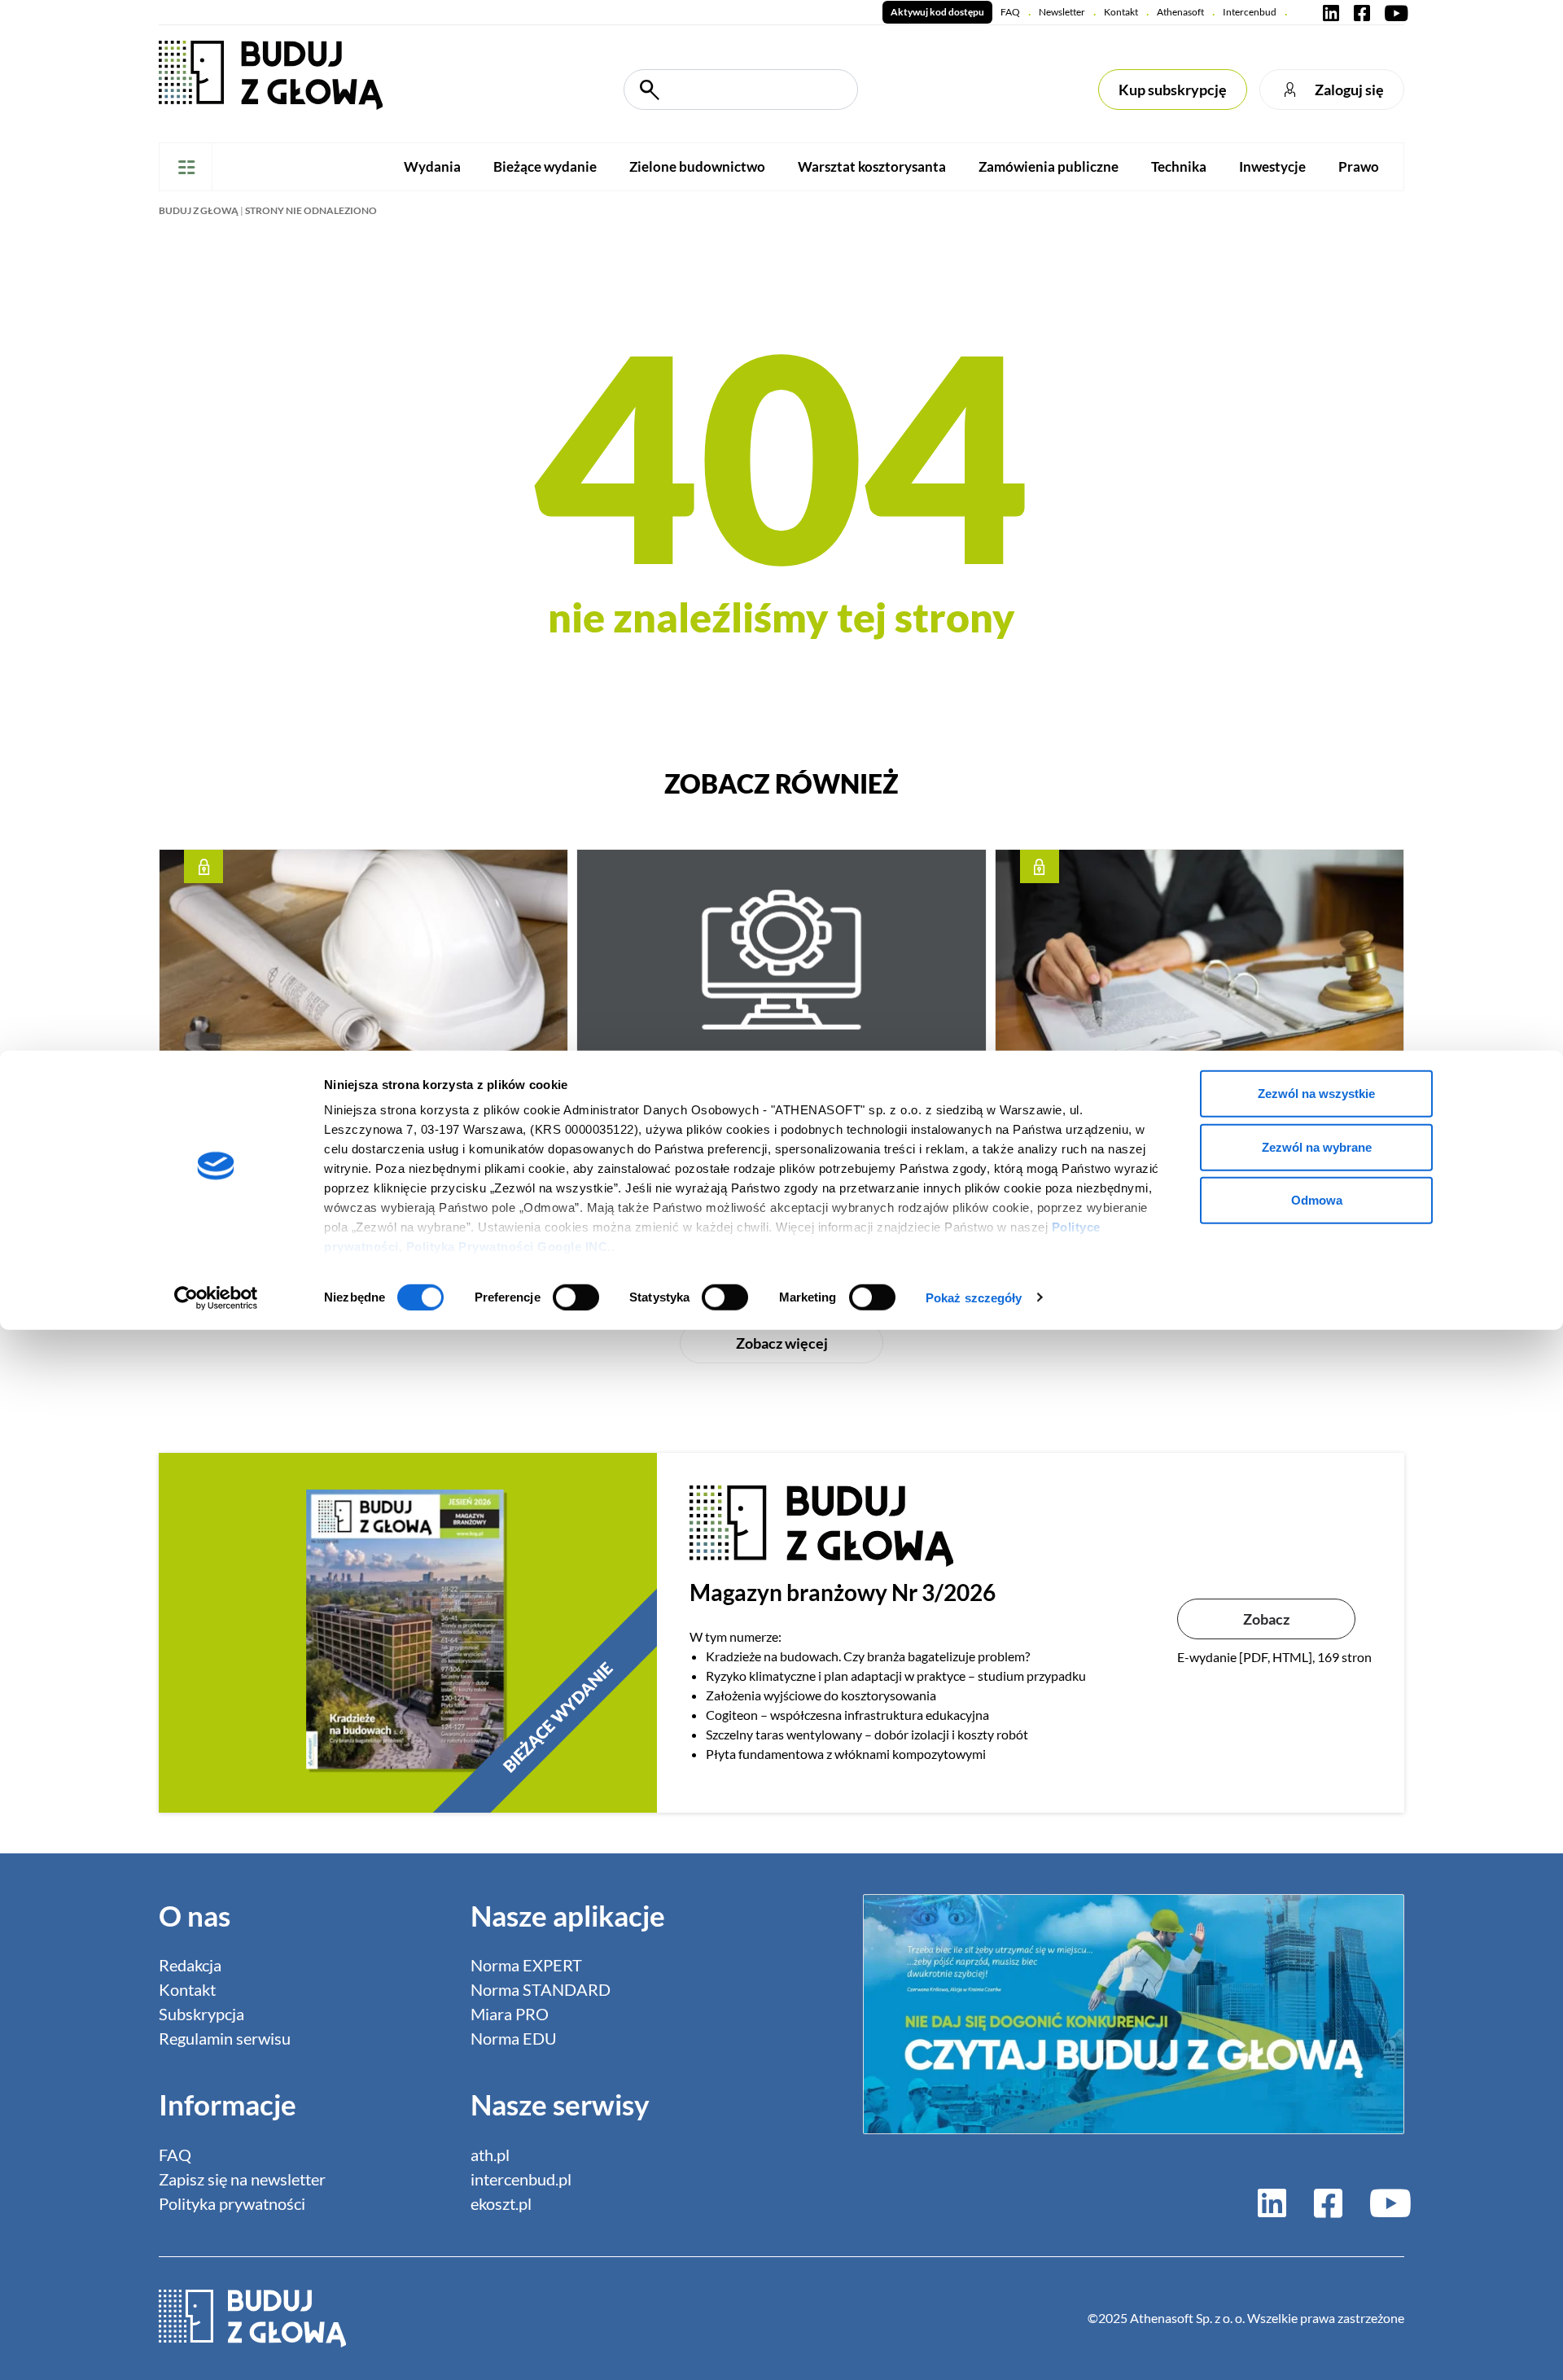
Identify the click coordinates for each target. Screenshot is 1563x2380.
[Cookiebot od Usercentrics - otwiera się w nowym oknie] (216, 1297)
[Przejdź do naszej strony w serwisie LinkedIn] (1331, 12)
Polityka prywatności (232, 2203)
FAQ (1010, 12)
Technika (1179, 166)
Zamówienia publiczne (1049, 166)
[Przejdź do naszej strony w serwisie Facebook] (1362, 12)
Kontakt (1121, 12)
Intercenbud (1250, 12)
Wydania (432, 166)
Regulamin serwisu (225, 2038)
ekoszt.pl (501, 2203)
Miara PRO (510, 2014)
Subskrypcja (201, 2014)
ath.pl (490, 2155)
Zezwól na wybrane (1317, 1146)
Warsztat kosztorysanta (872, 166)
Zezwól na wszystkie (1316, 1094)
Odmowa (1317, 1200)
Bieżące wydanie (545, 166)
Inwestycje (1272, 166)
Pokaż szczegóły (974, 1297)
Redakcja (190, 1965)
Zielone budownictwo (697, 166)
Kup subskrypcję (1173, 90)
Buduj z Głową (199, 210)
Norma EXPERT (526, 1965)
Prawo (1359, 166)
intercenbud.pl (521, 2179)
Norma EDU (514, 2038)
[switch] (576, 1297)
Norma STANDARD (541, 1989)
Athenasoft (1180, 12)
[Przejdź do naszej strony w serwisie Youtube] (1393, 12)
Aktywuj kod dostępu (937, 12)
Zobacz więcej (782, 1343)
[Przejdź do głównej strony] (271, 74)
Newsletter (1062, 12)
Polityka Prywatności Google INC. (509, 1247)
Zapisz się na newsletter (242, 2179)
